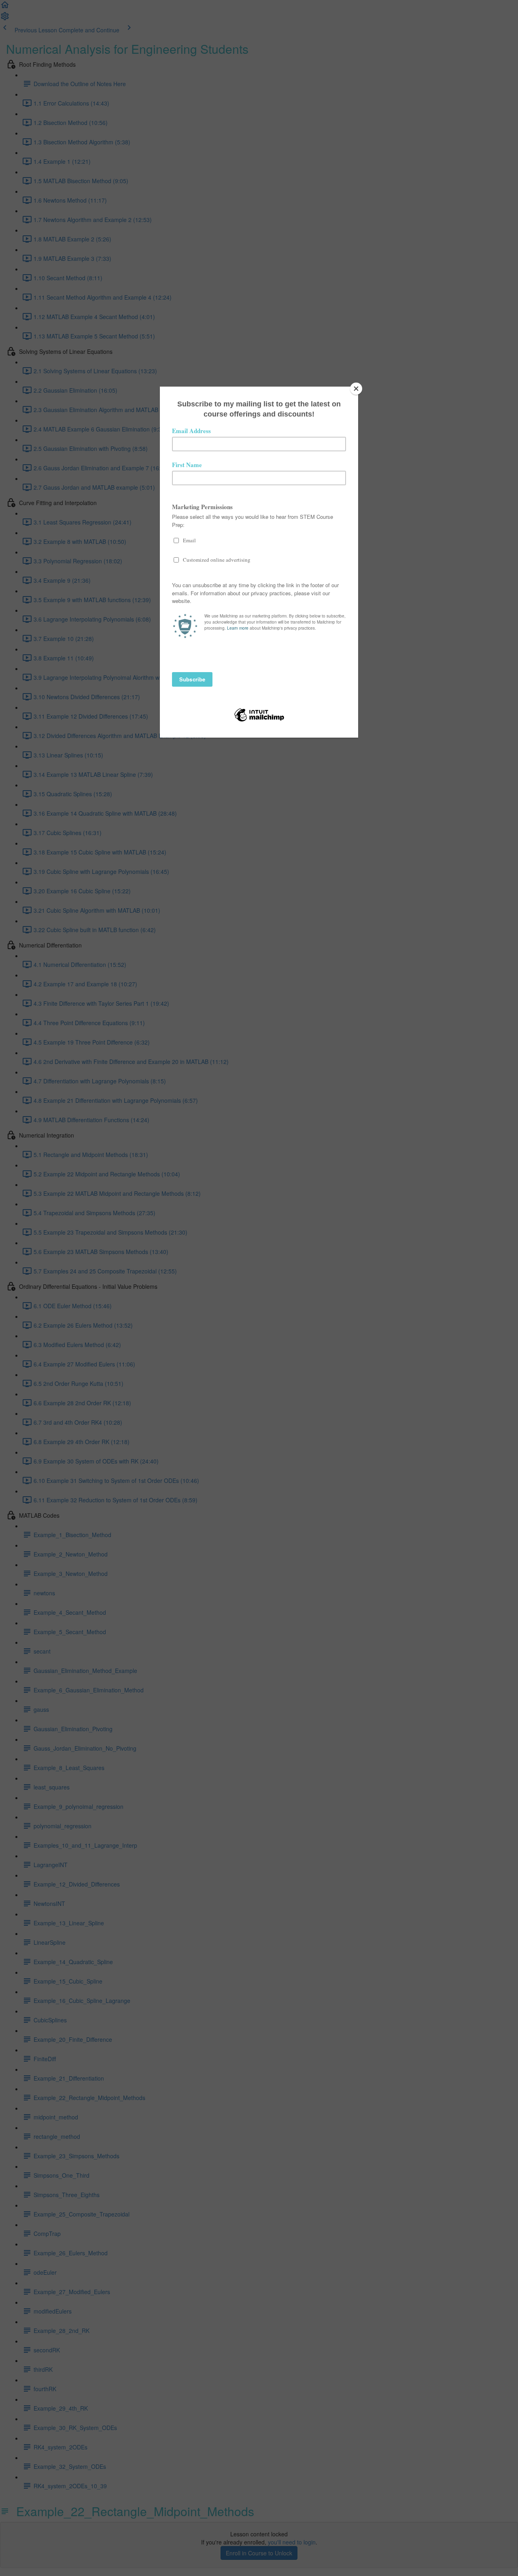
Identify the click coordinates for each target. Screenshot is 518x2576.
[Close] (356, 389)
